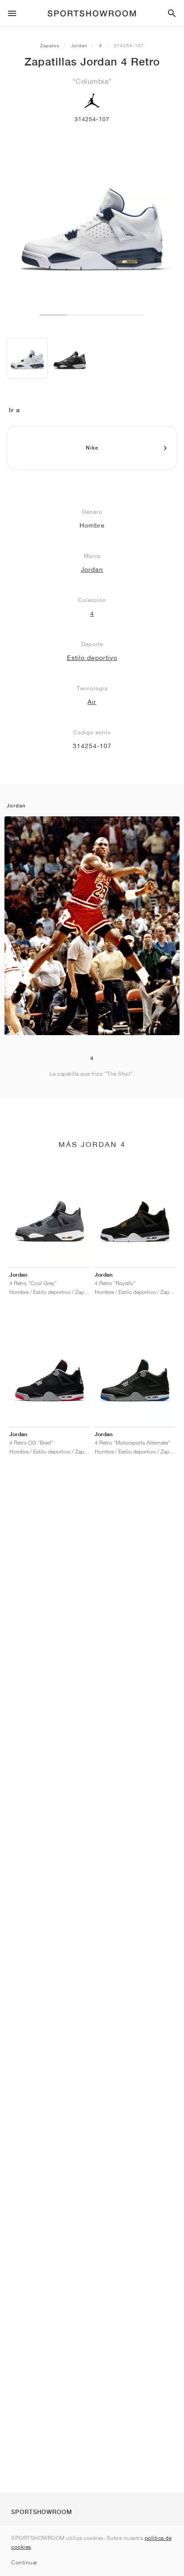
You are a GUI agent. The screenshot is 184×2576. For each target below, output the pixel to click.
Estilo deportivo (92, 658)
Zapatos (50, 45)
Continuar (24, 2562)
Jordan (79, 45)
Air (92, 702)
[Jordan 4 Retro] (27, 358)
